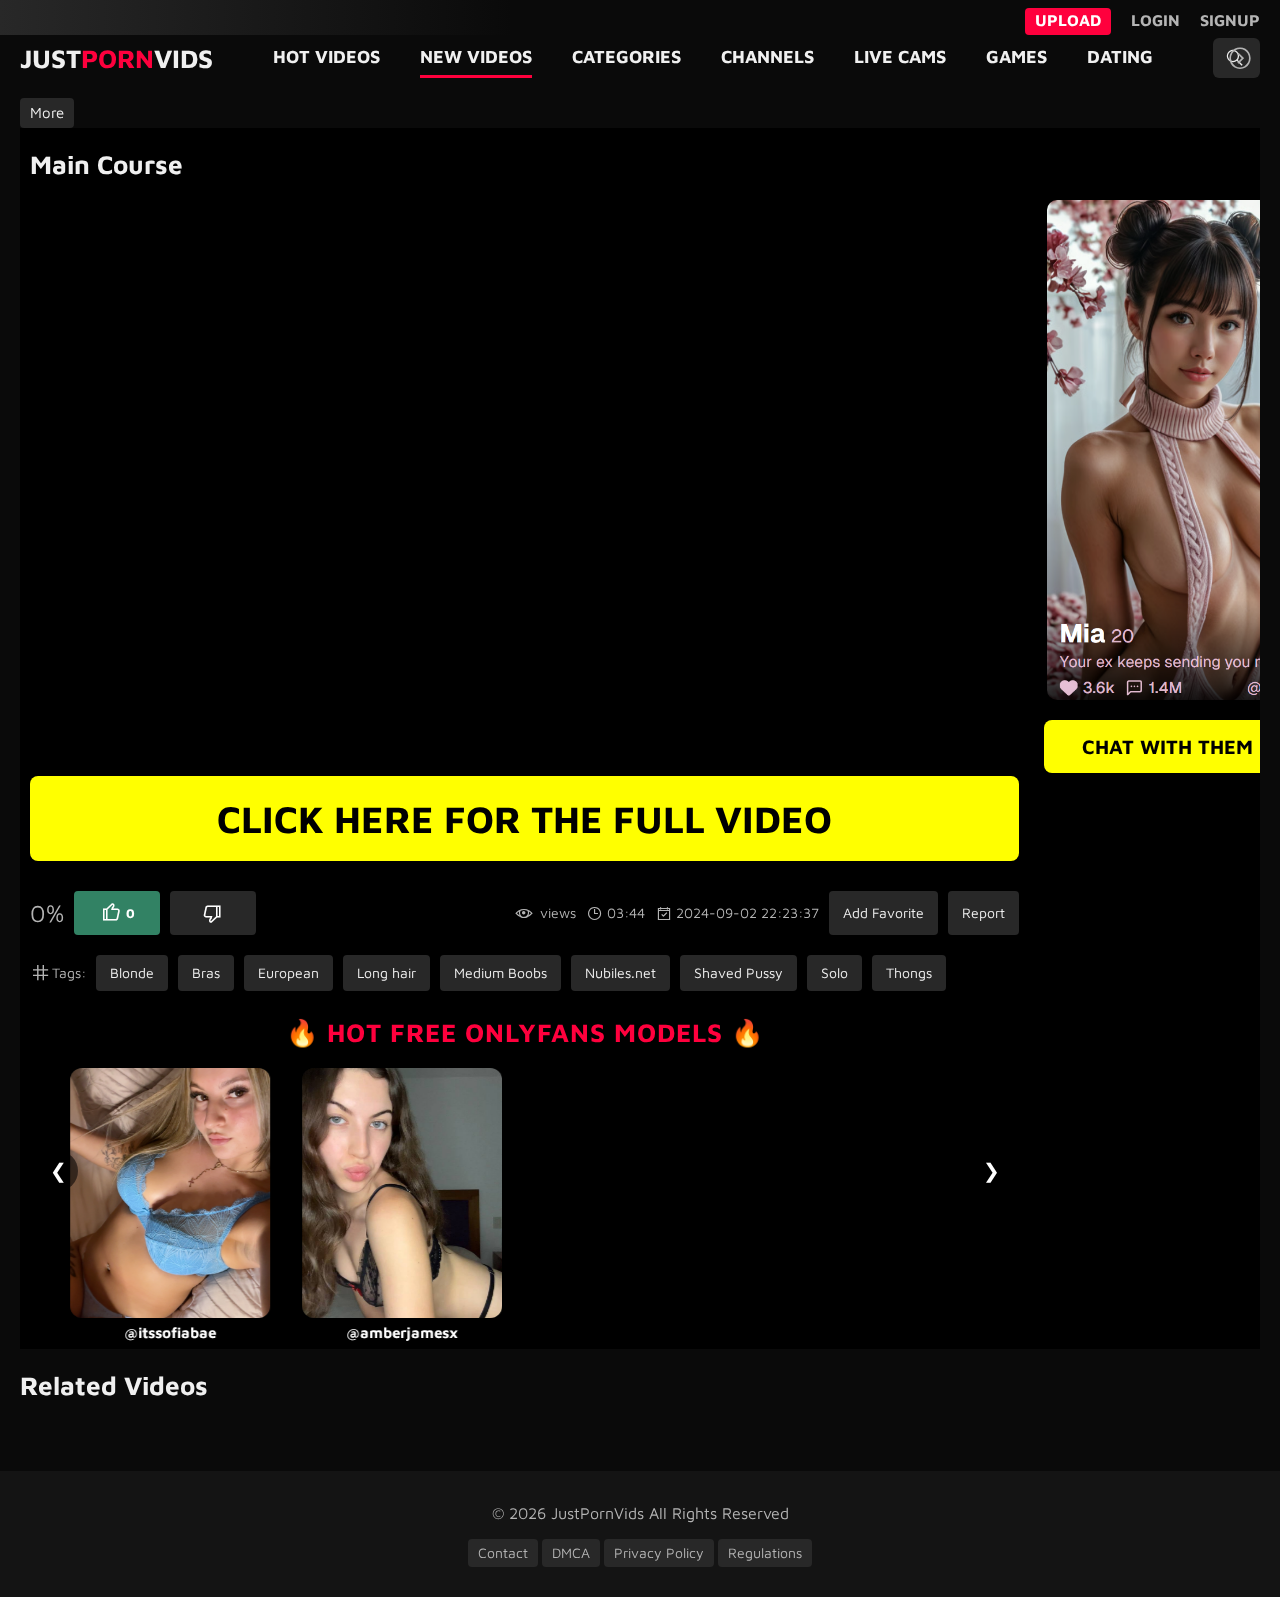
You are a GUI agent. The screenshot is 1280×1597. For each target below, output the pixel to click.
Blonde (132, 972)
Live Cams (900, 56)
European (288, 972)
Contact (503, 1552)
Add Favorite (883, 912)
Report (983, 912)
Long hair (386, 972)
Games (1016, 56)
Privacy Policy (659, 1552)
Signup (1230, 20)
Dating (1120, 56)
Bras (206, 972)
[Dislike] (213, 913)
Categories (626, 56)
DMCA (571, 1552)
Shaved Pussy (738, 972)
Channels (767, 56)
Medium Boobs (500, 972)
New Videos (476, 56)
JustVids (116, 58)
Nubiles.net (620, 972)
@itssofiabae (170, 1332)
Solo (834, 972)
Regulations (765, 1552)
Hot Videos (326, 56)
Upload (1068, 20)
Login (1155, 20)
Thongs (909, 972)
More (47, 112)
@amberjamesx (402, 1332)
